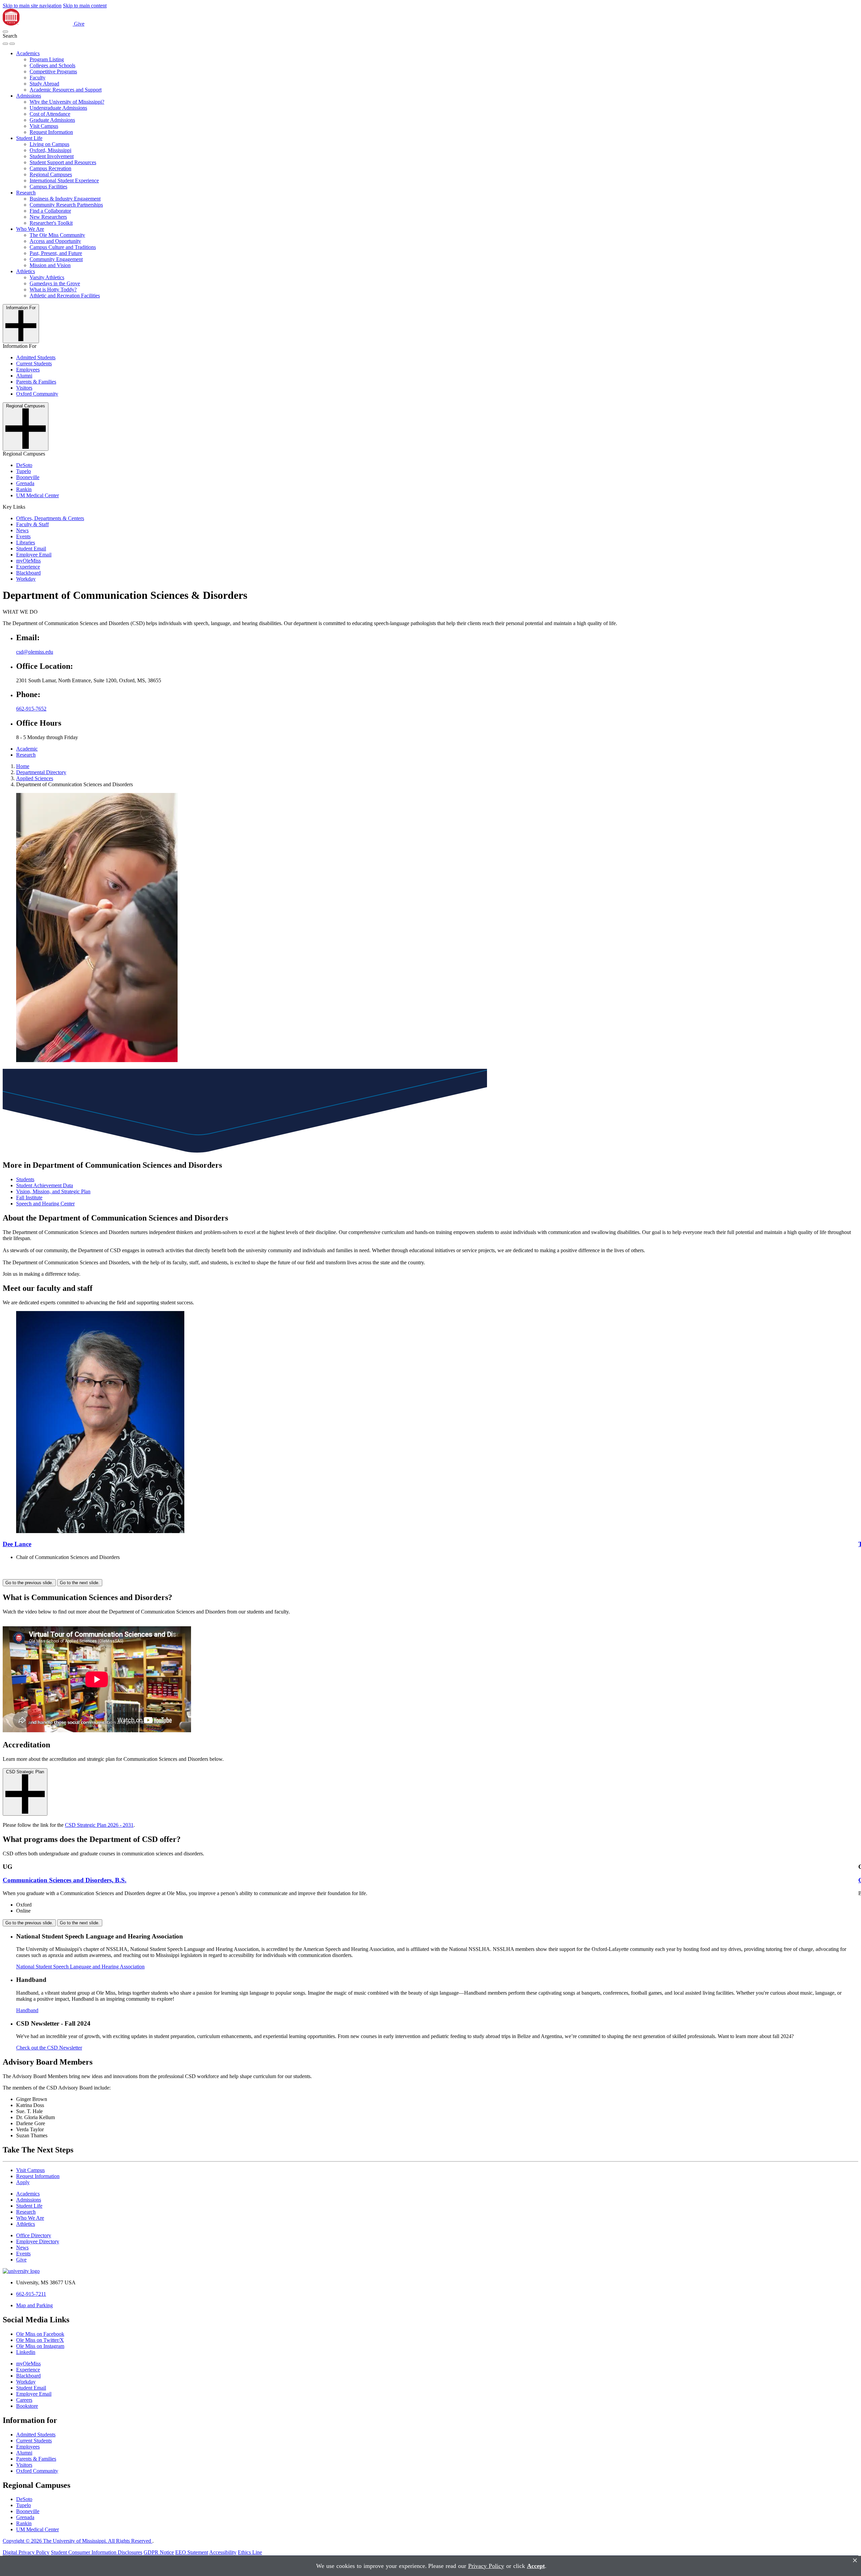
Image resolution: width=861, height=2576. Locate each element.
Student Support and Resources (63, 162)
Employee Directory (38, 2241)
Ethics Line (250, 2552)
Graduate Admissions (52, 120)
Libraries (26, 542)
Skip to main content (85, 6)
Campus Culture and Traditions (63, 247)
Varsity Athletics (47, 277)
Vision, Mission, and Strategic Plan (53, 1191)
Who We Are (30, 229)
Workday (26, 579)
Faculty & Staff (32, 524)
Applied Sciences (35, 778)
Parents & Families (36, 382)
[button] (5, 32)
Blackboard (28, 573)
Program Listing (47, 59)
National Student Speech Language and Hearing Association (80, 1967)
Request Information (51, 132)
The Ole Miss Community (57, 235)
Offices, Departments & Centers (50, 518)
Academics (28, 53)
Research (26, 193)
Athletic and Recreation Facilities (65, 296)
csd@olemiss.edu (35, 652)
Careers (24, 2400)
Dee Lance (17, 1544)
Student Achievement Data (45, 1185)
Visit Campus (44, 126)
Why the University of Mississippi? (67, 102)
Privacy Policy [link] (486, 2566)
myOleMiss (28, 561)
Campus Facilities (48, 187)
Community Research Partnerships (66, 205)
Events (23, 536)
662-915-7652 (31, 709)
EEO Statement (192, 2552)
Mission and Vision (50, 265)
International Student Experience (64, 180)
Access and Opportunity (55, 241)
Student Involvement (52, 156)
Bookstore (27, 2406)
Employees (28, 370)
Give (79, 24)
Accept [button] (536, 2566)
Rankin (24, 489)
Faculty (38, 78)
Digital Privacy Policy (26, 2552)
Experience (28, 567)
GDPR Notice (159, 2552)
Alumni (24, 376)
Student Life (29, 138)
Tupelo (24, 471)
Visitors (24, 388)
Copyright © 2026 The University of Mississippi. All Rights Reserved (78, 2541)
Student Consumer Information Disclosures (97, 2552)
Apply (23, 2182)
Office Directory (34, 2235)
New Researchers (48, 217)
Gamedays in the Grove (55, 283)
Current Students (34, 364)
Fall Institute (29, 1198)
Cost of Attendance (50, 114)
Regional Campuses (51, 174)
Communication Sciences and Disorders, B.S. (65, 1880)
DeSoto (24, 465)
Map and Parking (34, 2305)
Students (25, 1179)
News (22, 530)
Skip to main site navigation (32, 6)
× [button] (855, 2560)
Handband (27, 2010)
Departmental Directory (41, 772)
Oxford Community (37, 394)
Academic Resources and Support (66, 90)
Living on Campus (49, 144)
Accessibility (223, 2552)
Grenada (25, 483)
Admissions (29, 96)
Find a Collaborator (50, 211)
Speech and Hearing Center (45, 1204)
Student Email (31, 549)
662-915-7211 (31, 2294)
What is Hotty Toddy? (53, 289)
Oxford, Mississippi (50, 150)
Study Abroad (44, 84)
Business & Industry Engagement (65, 199)
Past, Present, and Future (56, 253)
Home (23, 766)
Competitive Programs (53, 71)
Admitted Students (36, 357)
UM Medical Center (38, 495)
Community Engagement (56, 259)
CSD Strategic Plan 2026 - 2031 (99, 1825)
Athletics (26, 271)
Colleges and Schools (52, 65)
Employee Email (34, 555)
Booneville (28, 477)
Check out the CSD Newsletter (49, 2048)
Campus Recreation (50, 168)
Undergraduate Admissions (58, 108)
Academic (27, 749)
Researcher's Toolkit (51, 223)
